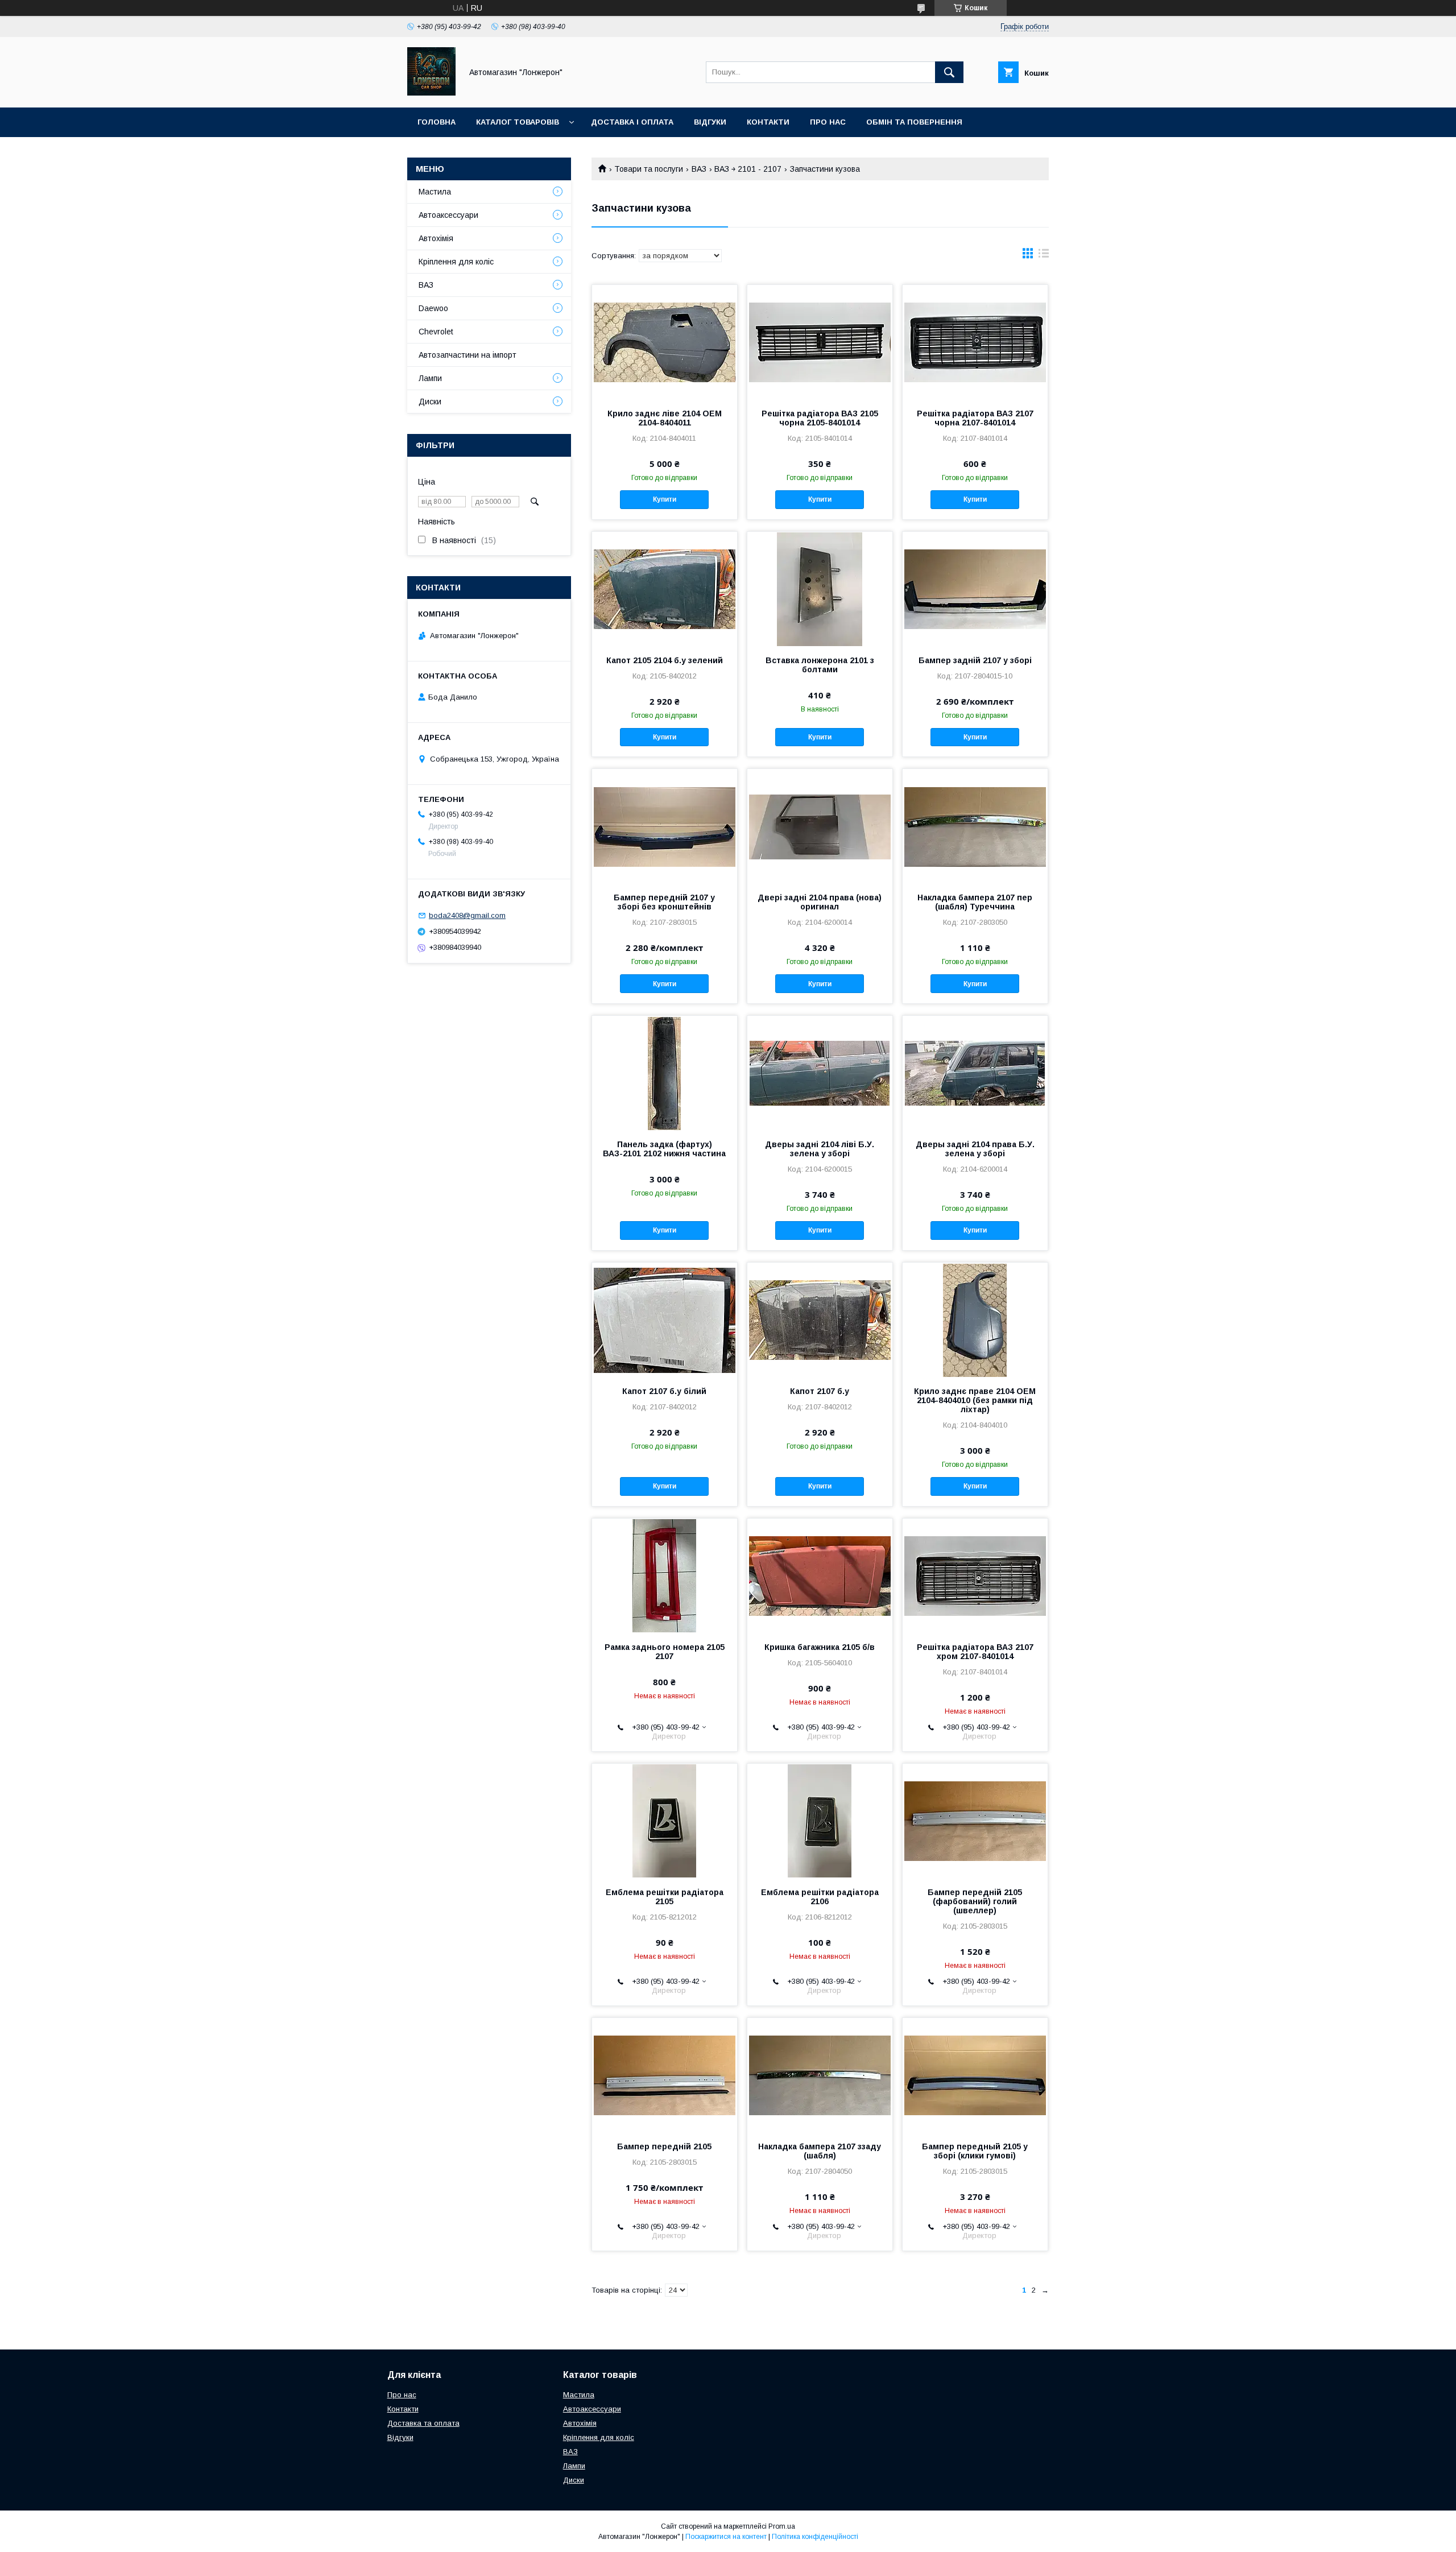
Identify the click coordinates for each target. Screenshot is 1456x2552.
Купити (665, 499)
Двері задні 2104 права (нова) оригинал (820, 902)
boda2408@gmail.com (467, 915)
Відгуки (710, 122)
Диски (430, 402)
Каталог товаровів (518, 122)
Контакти (768, 122)
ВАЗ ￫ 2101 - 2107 (748, 169)
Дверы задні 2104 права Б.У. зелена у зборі (975, 1149)
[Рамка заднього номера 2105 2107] (665, 1575)
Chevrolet (436, 332)
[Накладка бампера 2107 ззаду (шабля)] (820, 2075)
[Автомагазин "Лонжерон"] (431, 93)
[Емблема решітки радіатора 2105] (665, 1821)
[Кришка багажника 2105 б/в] (820, 1575)
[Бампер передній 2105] (665, 2075)
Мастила (435, 192)
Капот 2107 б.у (820, 1391)
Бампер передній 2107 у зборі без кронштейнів (664, 902)
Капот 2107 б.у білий (664, 1391)
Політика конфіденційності (815, 2537)
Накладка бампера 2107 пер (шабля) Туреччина (975, 902)
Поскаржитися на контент (726, 2537)
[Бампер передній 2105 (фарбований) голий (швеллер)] (975, 1821)
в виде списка (1044, 256)
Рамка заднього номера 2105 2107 (665, 1652)
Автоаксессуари (448, 215)
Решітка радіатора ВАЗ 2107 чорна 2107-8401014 (975, 418)
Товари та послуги (649, 169)
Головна (437, 122)
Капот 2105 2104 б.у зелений (665, 660)
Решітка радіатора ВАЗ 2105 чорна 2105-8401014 (820, 418)
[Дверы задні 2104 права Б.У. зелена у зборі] (975, 1073)
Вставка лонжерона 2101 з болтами (820, 665)
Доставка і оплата (632, 122)
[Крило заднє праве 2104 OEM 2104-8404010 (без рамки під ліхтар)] (975, 1320)
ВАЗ (699, 169)
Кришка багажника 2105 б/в (820, 1647)
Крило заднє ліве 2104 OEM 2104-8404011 (665, 418)
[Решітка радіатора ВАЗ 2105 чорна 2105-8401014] (820, 342)
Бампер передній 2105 (664, 2146)
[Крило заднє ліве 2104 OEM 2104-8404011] (665, 342)
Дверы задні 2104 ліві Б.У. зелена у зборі (820, 1149)
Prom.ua (782, 2526)
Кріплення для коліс (456, 262)
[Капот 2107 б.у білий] (665, 1320)
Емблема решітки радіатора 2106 (820, 1897)
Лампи (430, 378)
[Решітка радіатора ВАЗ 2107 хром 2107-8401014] (975, 1575)
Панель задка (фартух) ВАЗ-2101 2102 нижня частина (664, 1149)
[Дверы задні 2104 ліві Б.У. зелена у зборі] (820, 1073)
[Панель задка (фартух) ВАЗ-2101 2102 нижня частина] (665, 1073)
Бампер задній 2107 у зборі (975, 660)
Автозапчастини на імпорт (468, 355)
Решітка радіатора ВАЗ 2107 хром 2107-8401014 (975, 1652)
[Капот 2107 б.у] (820, 1320)
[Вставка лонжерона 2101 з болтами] (820, 589)
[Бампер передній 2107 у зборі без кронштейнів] (665, 826)
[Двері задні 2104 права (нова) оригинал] (820, 826)
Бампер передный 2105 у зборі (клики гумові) (975, 2151)
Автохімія (436, 238)
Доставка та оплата (423, 2423)
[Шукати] (949, 72)
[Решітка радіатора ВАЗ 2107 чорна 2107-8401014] (975, 342)
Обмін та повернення (914, 122)
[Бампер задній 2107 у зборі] (975, 589)
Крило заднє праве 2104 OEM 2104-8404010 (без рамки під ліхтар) (975, 1400)
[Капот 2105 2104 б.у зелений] (665, 589)
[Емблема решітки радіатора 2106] (820, 1821)
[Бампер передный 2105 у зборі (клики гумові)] (975, 2075)
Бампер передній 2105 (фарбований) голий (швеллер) (975, 1901)
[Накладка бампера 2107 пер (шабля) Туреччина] (975, 826)
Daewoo (433, 308)
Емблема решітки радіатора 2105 (665, 1897)
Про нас (828, 122)
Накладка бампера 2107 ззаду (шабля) (820, 2151)
